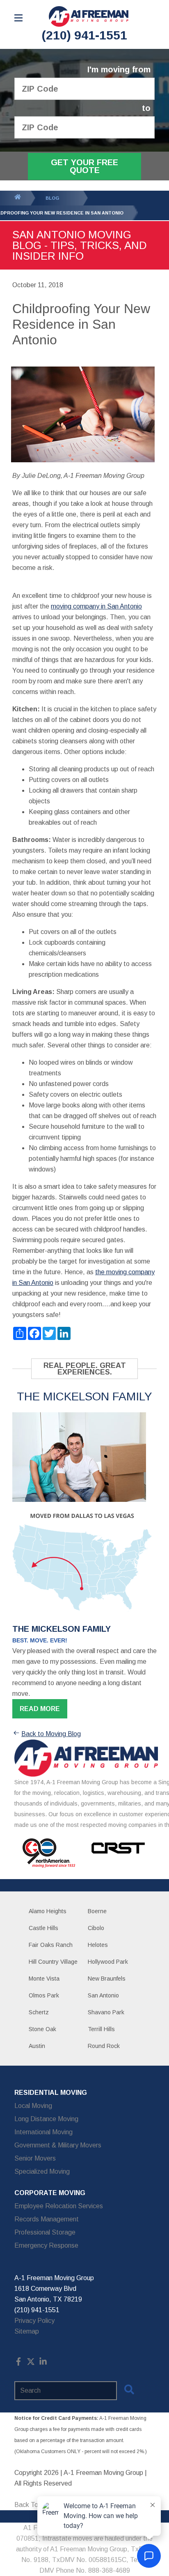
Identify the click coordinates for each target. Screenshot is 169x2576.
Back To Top (33, 2505)
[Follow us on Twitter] (31, 2363)
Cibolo (96, 1928)
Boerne (97, 1911)
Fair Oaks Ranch (51, 1945)
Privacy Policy (34, 2321)
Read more (40, 1709)
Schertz (39, 2012)
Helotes (98, 1945)
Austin (37, 2046)
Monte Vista (44, 1979)
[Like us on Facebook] (18, 2363)
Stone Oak (42, 2029)
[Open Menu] (18, 18)
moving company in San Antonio (96, 606)
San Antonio (103, 1995)
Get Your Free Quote (84, 166)
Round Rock (104, 2046)
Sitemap (27, 2331)
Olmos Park (44, 1995)
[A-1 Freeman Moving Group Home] (89, 16)
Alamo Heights (48, 1911)
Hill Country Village (53, 1962)
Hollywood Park (108, 1962)
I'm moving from (119, 70)
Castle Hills (43, 1928)
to (146, 108)
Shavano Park (106, 2012)
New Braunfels (107, 1979)
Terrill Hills (101, 2029)
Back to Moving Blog (51, 1734)
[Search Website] (129, 2391)
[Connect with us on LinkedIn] (43, 2363)
